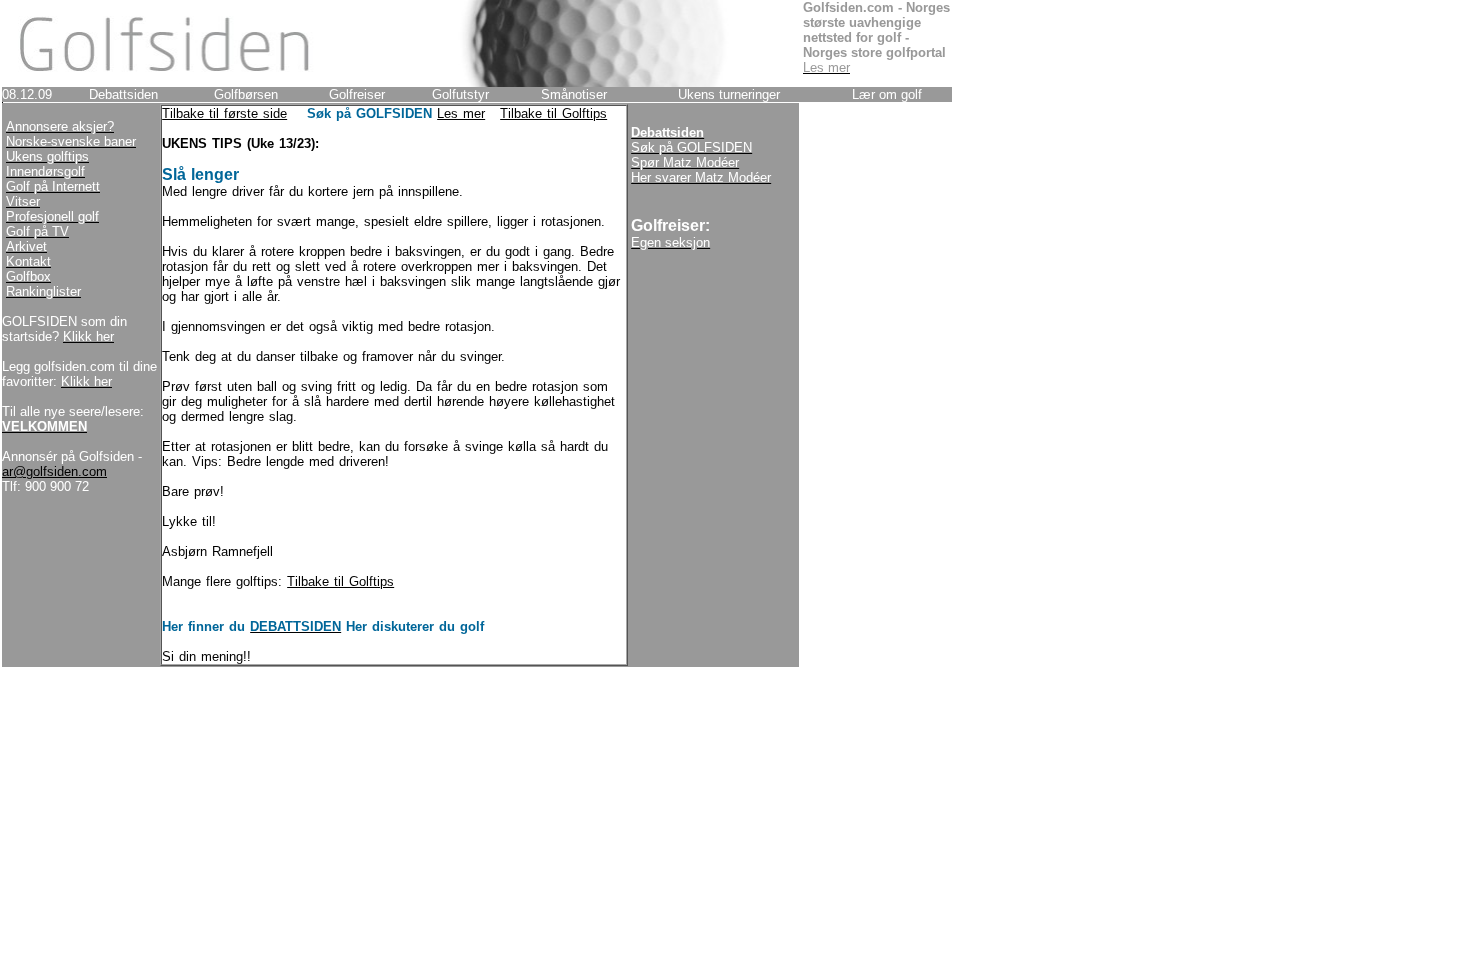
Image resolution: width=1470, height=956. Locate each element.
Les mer (461, 113)
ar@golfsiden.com (54, 471)
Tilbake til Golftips (553, 113)
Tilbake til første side (224, 113)
